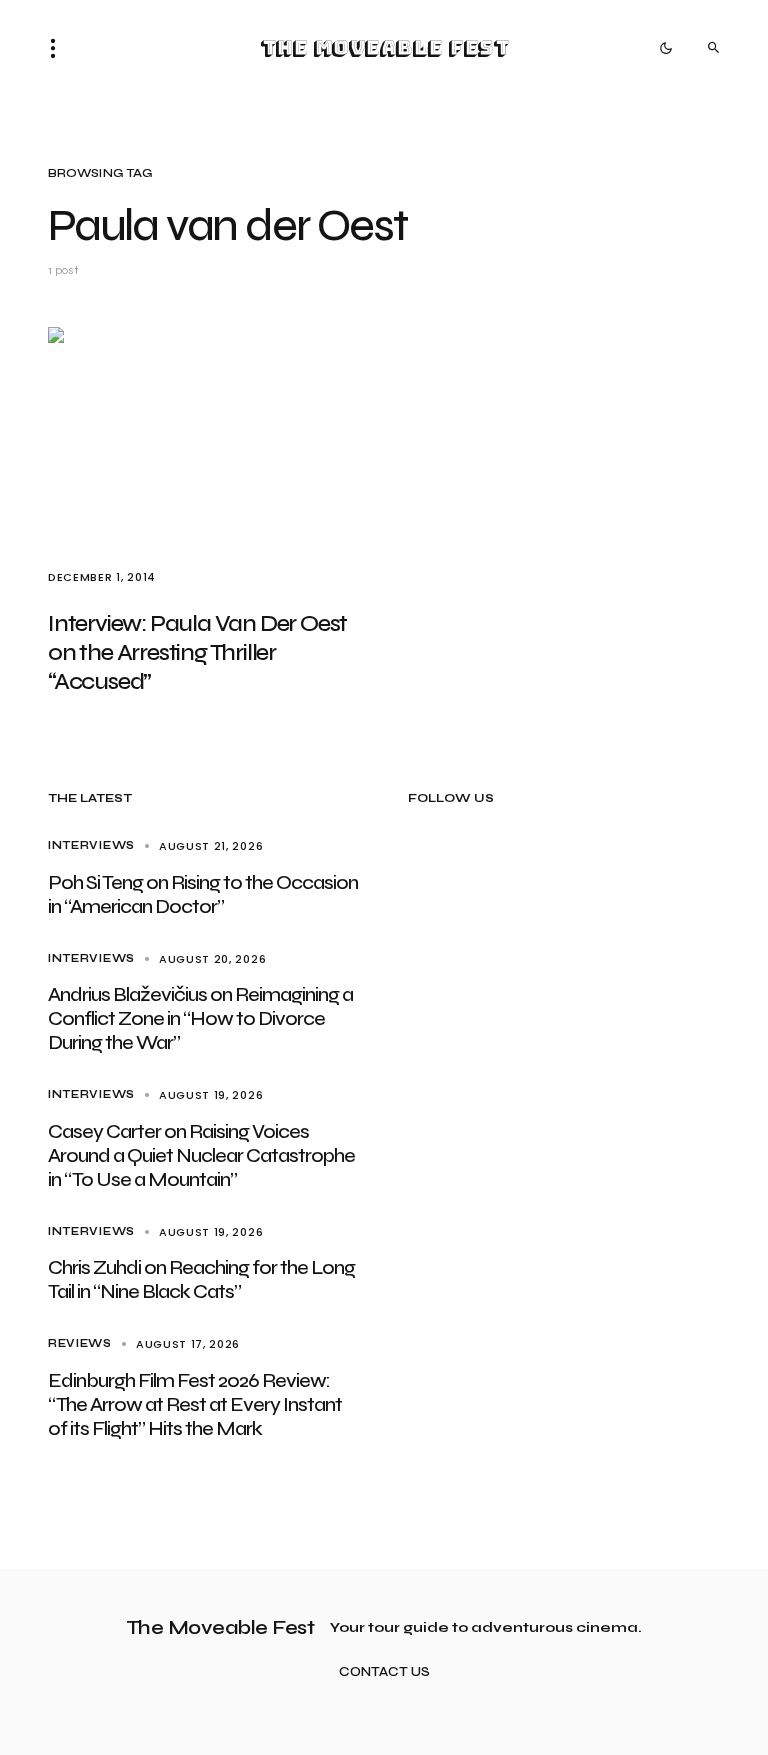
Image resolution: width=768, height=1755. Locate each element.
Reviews (80, 1343)
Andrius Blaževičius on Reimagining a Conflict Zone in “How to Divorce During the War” (200, 1018)
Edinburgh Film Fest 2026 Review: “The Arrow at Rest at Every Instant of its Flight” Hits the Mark (195, 1404)
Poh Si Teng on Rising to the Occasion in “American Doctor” (203, 894)
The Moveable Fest (384, 48)
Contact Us (384, 1672)
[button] (59, 48)
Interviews (91, 845)
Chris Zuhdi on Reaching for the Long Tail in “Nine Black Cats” (201, 1279)
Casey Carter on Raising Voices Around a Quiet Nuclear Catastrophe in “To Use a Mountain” (201, 1155)
